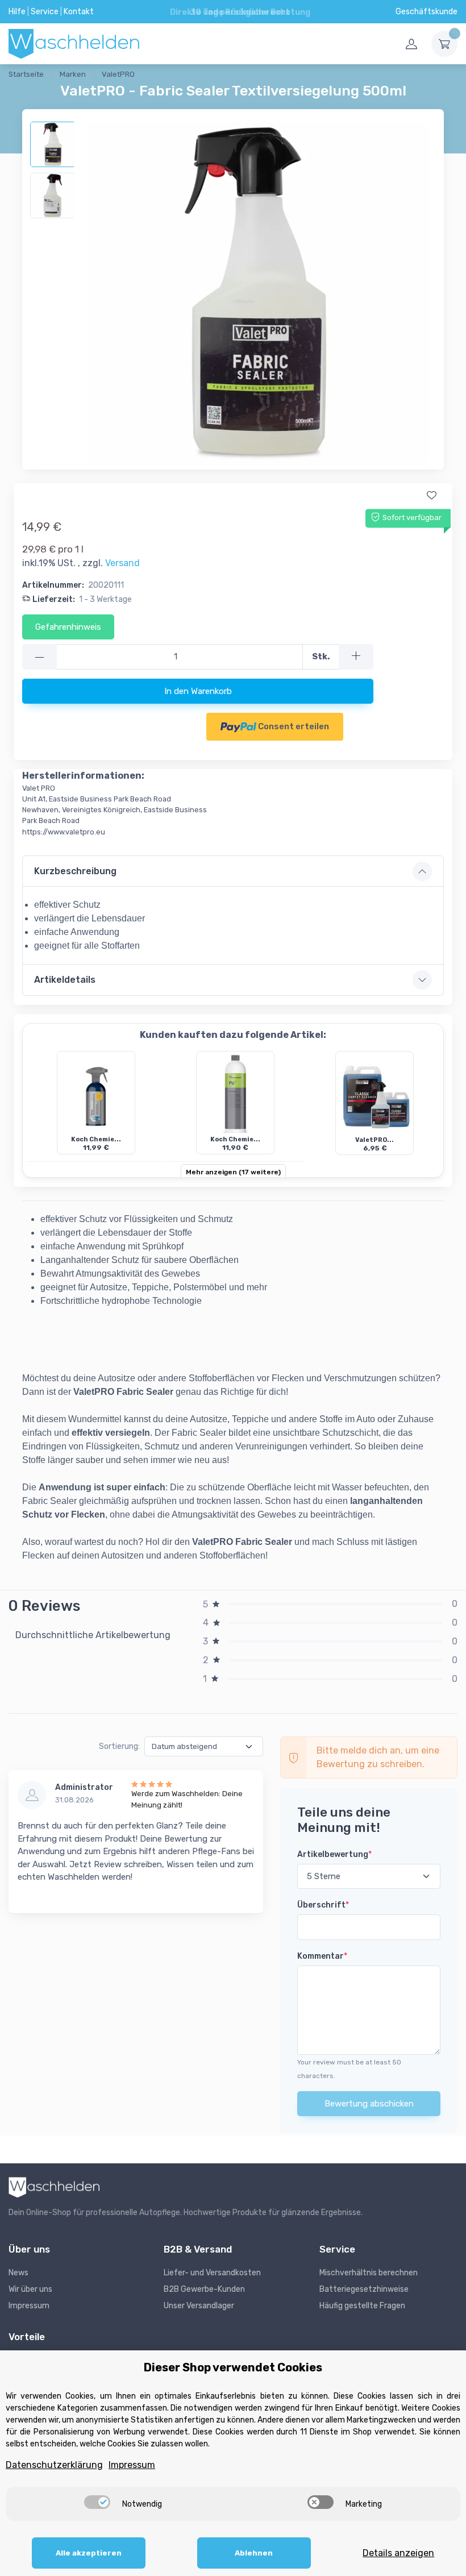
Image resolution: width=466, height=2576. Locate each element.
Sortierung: (119, 1746)
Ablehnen (254, 2553)
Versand (122, 563)
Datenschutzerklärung (54, 2465)
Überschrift (323, 1905)
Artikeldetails (65, 980)
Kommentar (322, 1956)
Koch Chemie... (96, 1139)
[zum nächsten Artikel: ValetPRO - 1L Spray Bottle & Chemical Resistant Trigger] (193, 76)
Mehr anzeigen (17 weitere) (233, 1172)
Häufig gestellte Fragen (362, 2306)
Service (45, 12)
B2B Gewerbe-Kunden (204, 2289)
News (18, 2273)
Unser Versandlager (199, 2306)
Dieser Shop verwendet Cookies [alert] (233, 2367)
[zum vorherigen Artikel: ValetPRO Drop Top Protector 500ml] (165, 76)
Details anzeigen (398, 2553)
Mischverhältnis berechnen (369, 2273)
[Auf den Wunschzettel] (431, 496)
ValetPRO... (375, 1140)
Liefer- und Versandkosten (212, 2273)
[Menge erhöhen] (356, 657)
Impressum (29, 2306)
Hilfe (17, 12)
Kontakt (79, 12)
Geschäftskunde (427, 12)
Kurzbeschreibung (75, 871)
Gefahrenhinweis (68, 627)
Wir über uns (30, 2289)
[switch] (97, 2502)
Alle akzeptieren (89, 2553)
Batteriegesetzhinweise (364, 2289)
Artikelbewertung (334, 1854)
